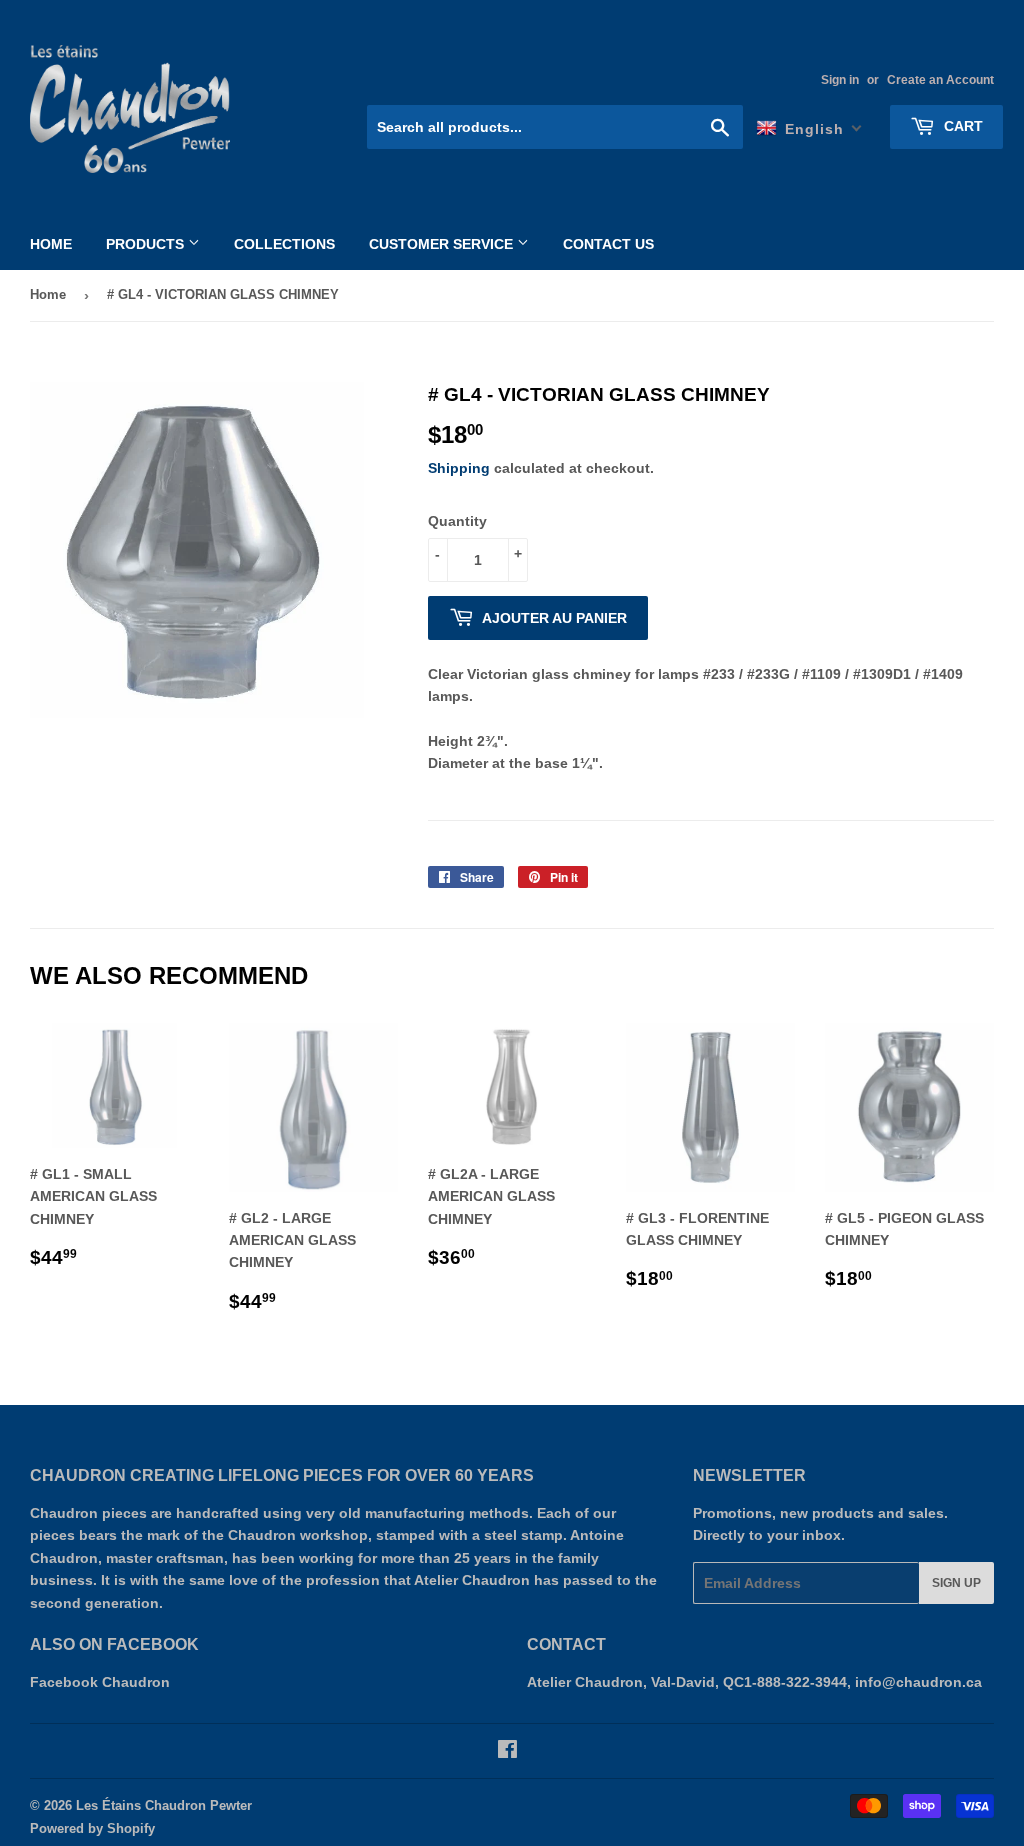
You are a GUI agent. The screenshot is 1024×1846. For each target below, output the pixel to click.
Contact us (608, 244)
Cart (961, 126)
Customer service (443, 244)
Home (51, 244)
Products (147, 244)
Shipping (459, 468)
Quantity (457, 521)
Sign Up (956, 1583)
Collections (284, 244)
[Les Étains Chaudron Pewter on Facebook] (507, 1752)
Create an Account (940, 80)
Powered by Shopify (92, 1828)
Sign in (840, 80)
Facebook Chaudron (100, 1682)
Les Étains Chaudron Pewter (164, 1805)
